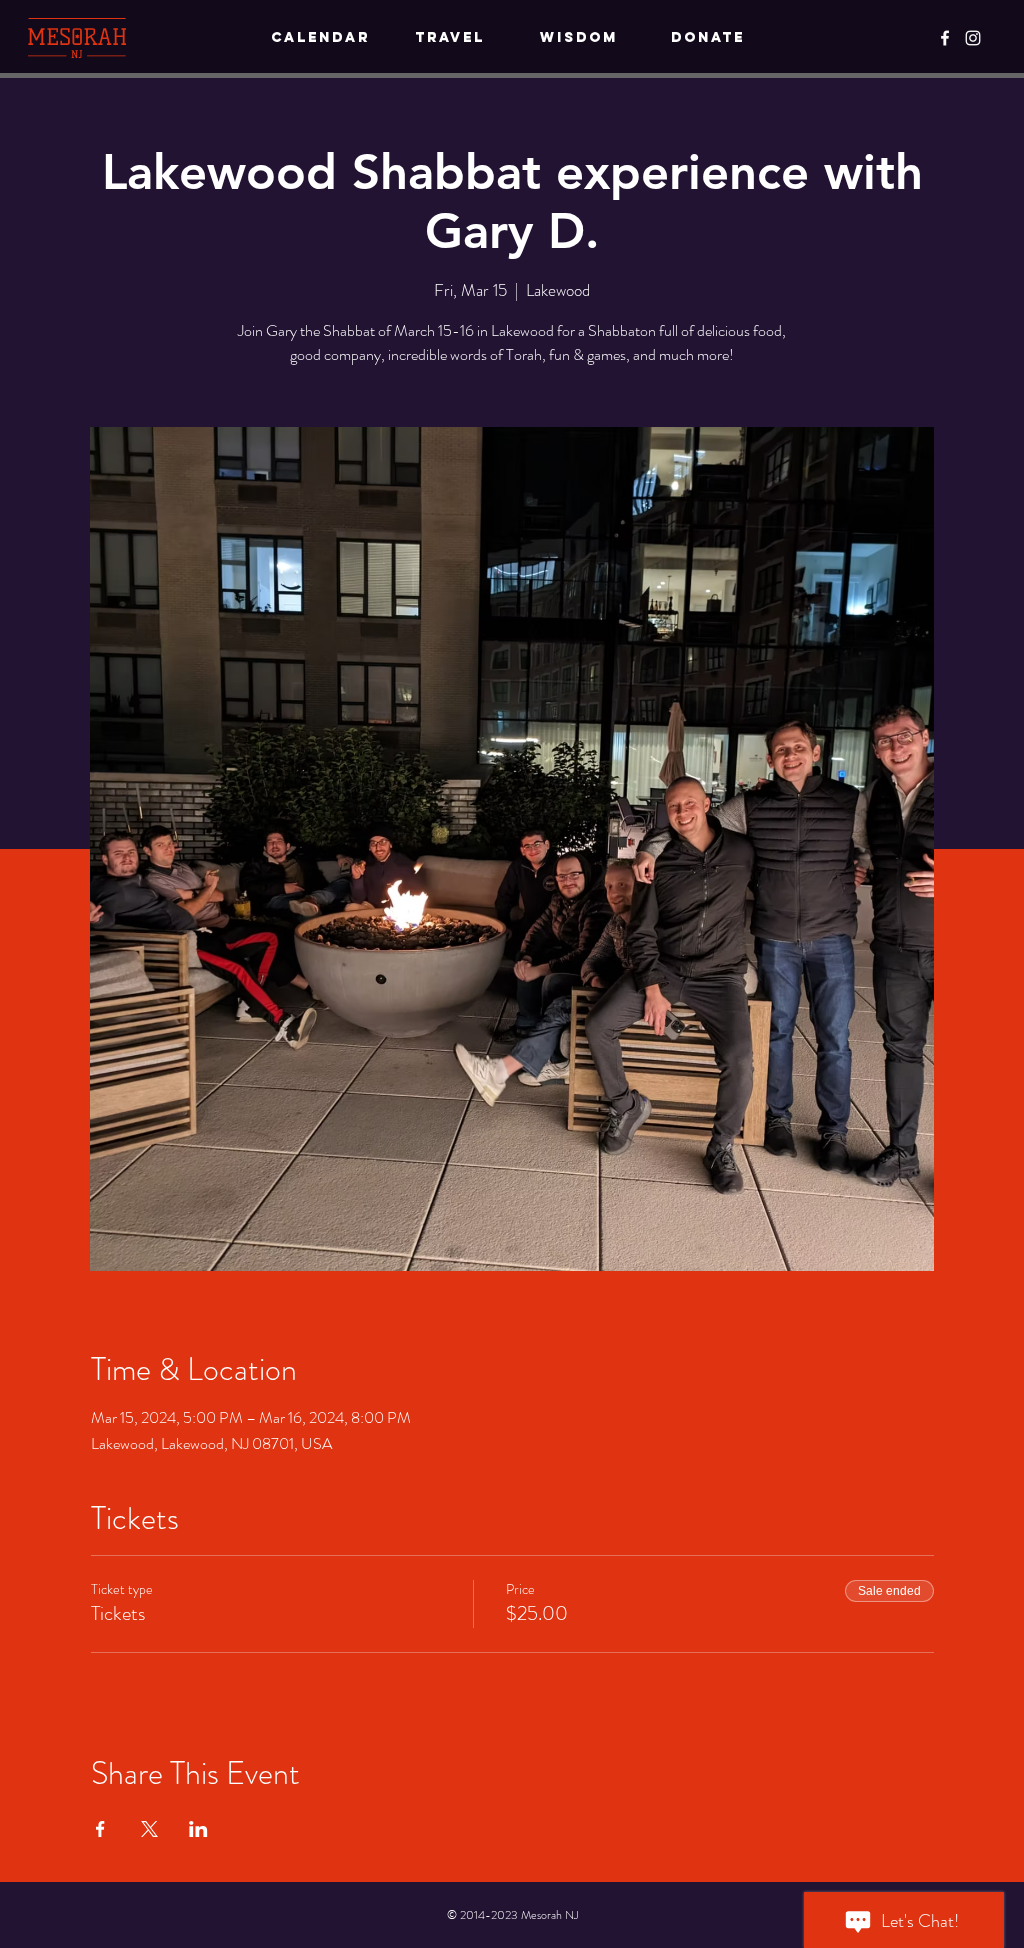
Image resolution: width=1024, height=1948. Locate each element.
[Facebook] (945, 38)
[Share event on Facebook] (100, 1829)
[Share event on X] (149, 1829)
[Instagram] (973, 38)
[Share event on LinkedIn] (198, 1829)
